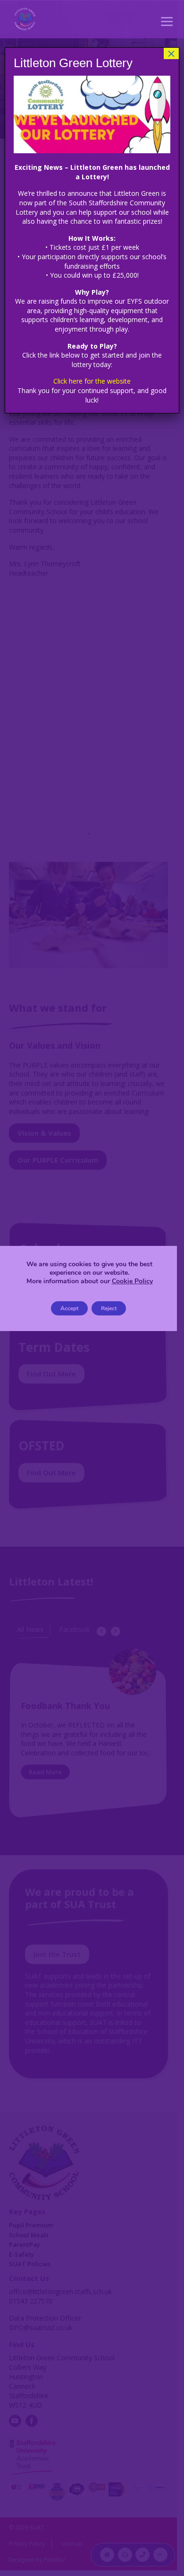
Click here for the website (92, 381)
